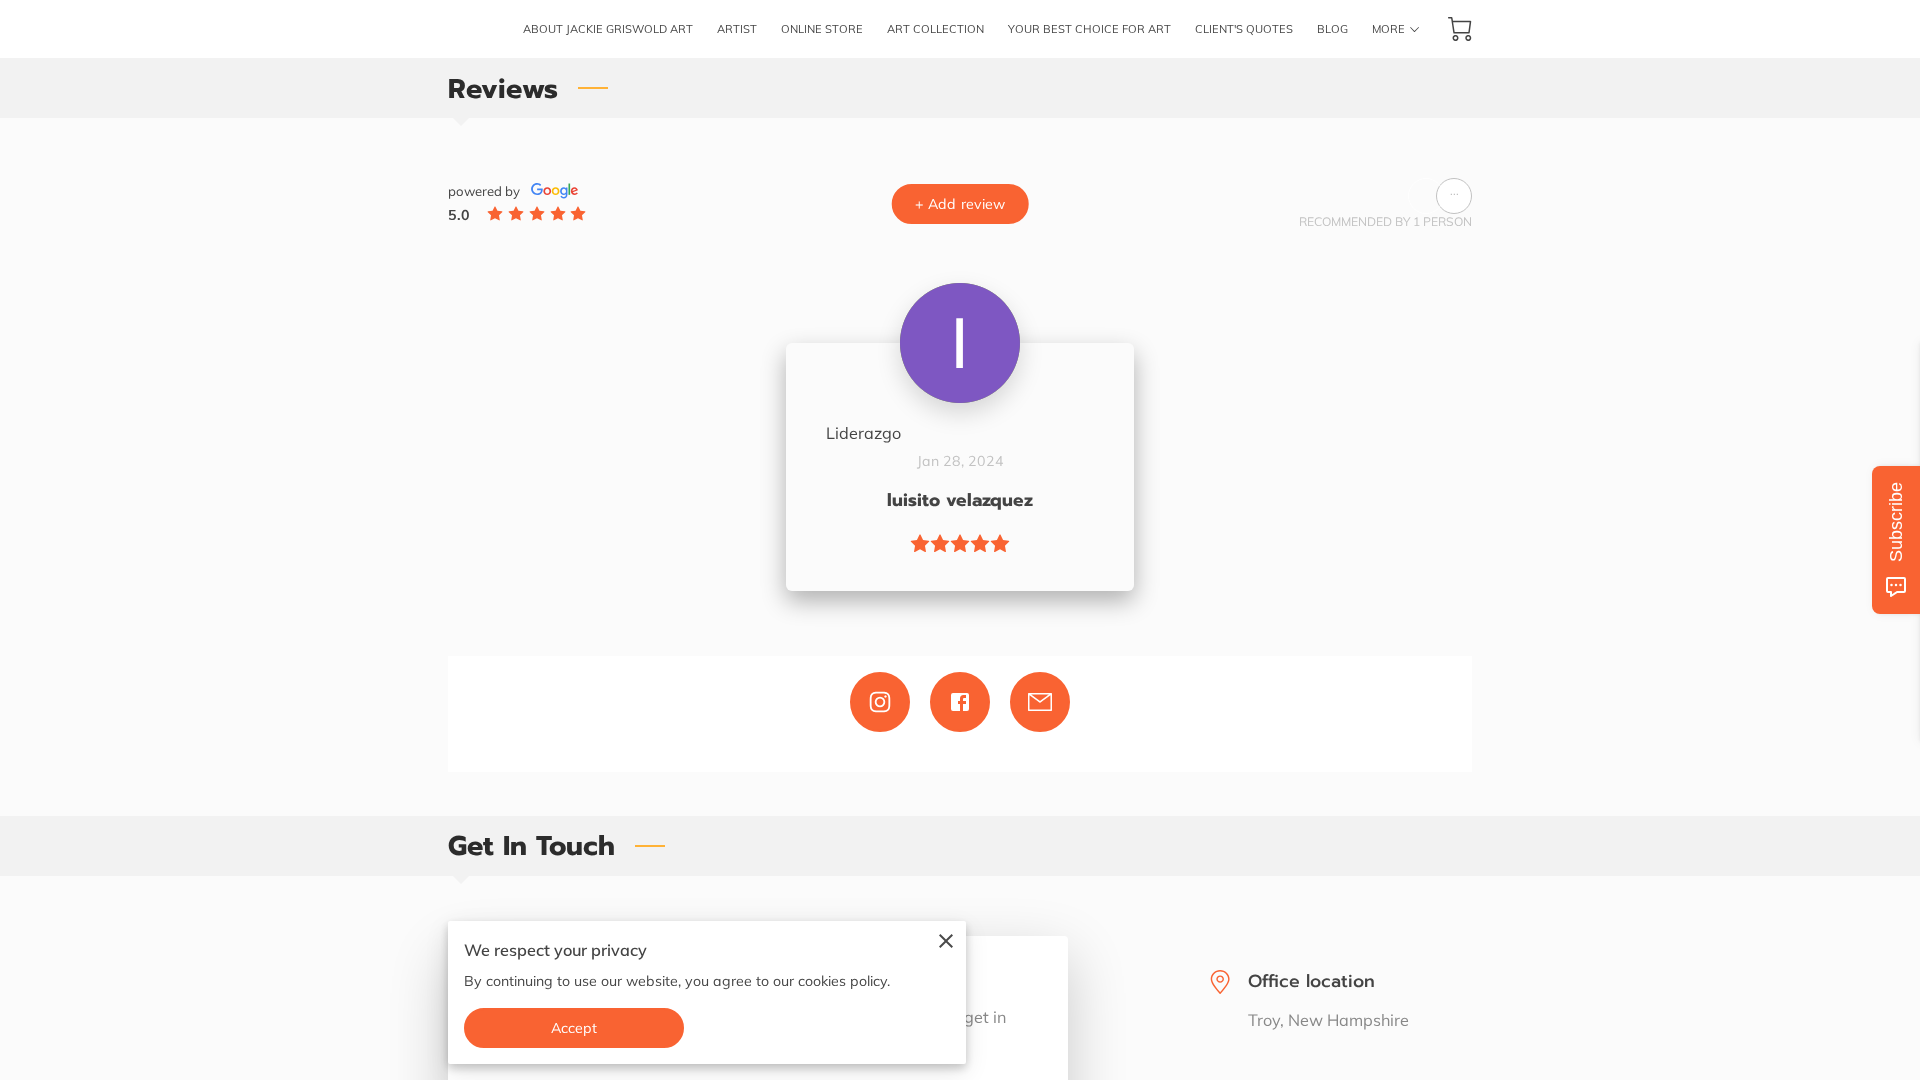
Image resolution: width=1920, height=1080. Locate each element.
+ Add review (960, 204)
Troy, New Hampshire (1328, 1020)
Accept (574, 1028)
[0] (1460, 29)
